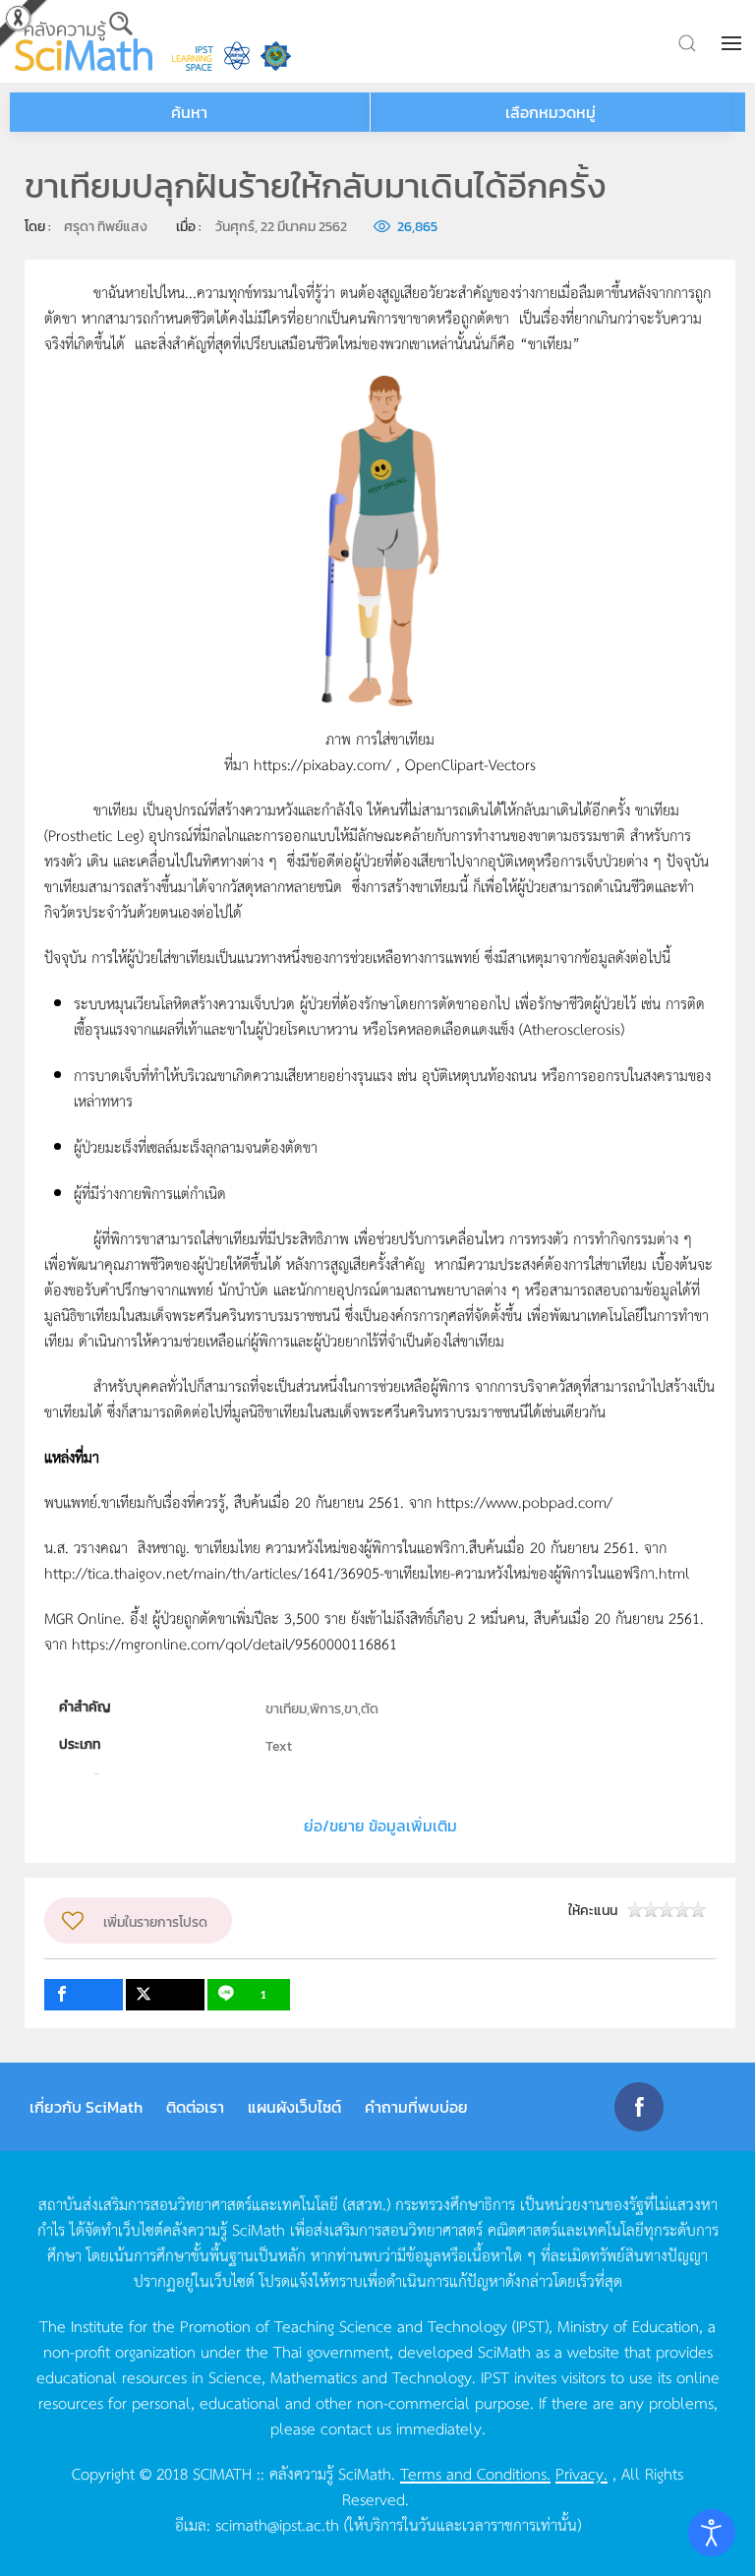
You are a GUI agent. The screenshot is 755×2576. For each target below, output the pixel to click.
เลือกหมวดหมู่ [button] (551, 112)
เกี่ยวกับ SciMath (86, 2107)
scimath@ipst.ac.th (277, 2524)
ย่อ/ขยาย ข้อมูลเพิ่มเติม (380, 1826)
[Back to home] (84, 41)
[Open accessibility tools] (712, 2533)
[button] (733, 43)
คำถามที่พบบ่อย (416, 2107)
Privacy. (581, 2473)
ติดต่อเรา (195, 2107)
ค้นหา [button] (189, 112)
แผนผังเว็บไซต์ (294, 2107)
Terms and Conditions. (475, 2473)
